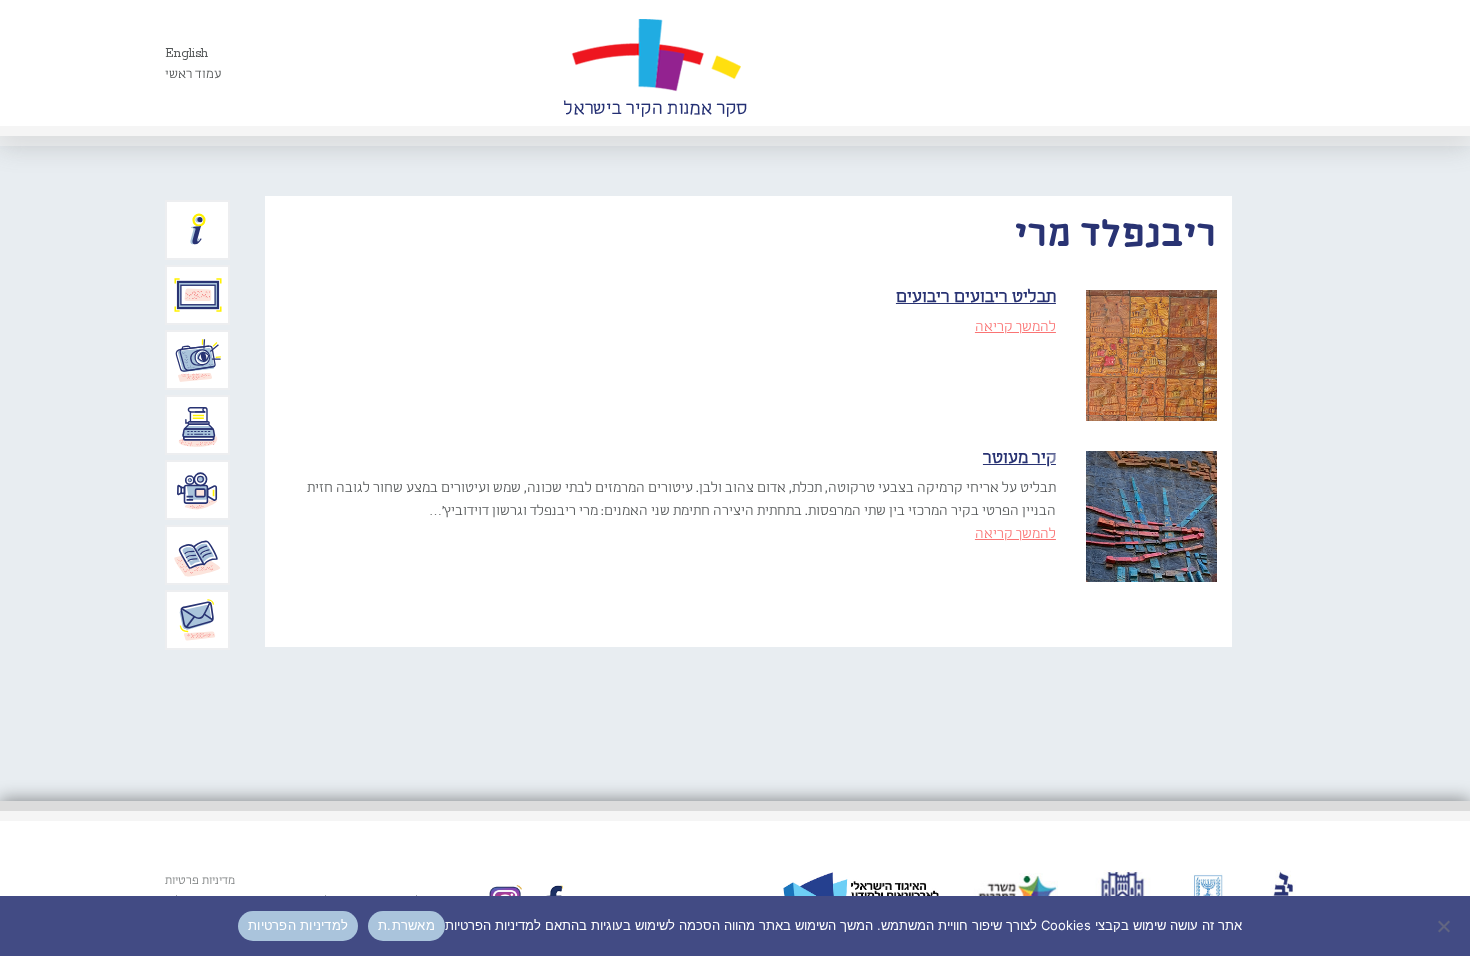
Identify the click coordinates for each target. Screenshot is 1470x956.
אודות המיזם (198, 230)
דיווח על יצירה (198, 360)
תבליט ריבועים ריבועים (976, 297)
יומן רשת (198, 425)
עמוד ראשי (193, 74)
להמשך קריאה (1015, 327)
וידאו (198, 490)
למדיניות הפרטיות (298, 925)
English (186, 53)
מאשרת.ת (406, 925)
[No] (1445, 926)
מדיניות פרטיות (200, 881)
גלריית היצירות (198, 295)
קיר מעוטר (1019, 458)
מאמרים (198, 555)
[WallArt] (655, 63)
